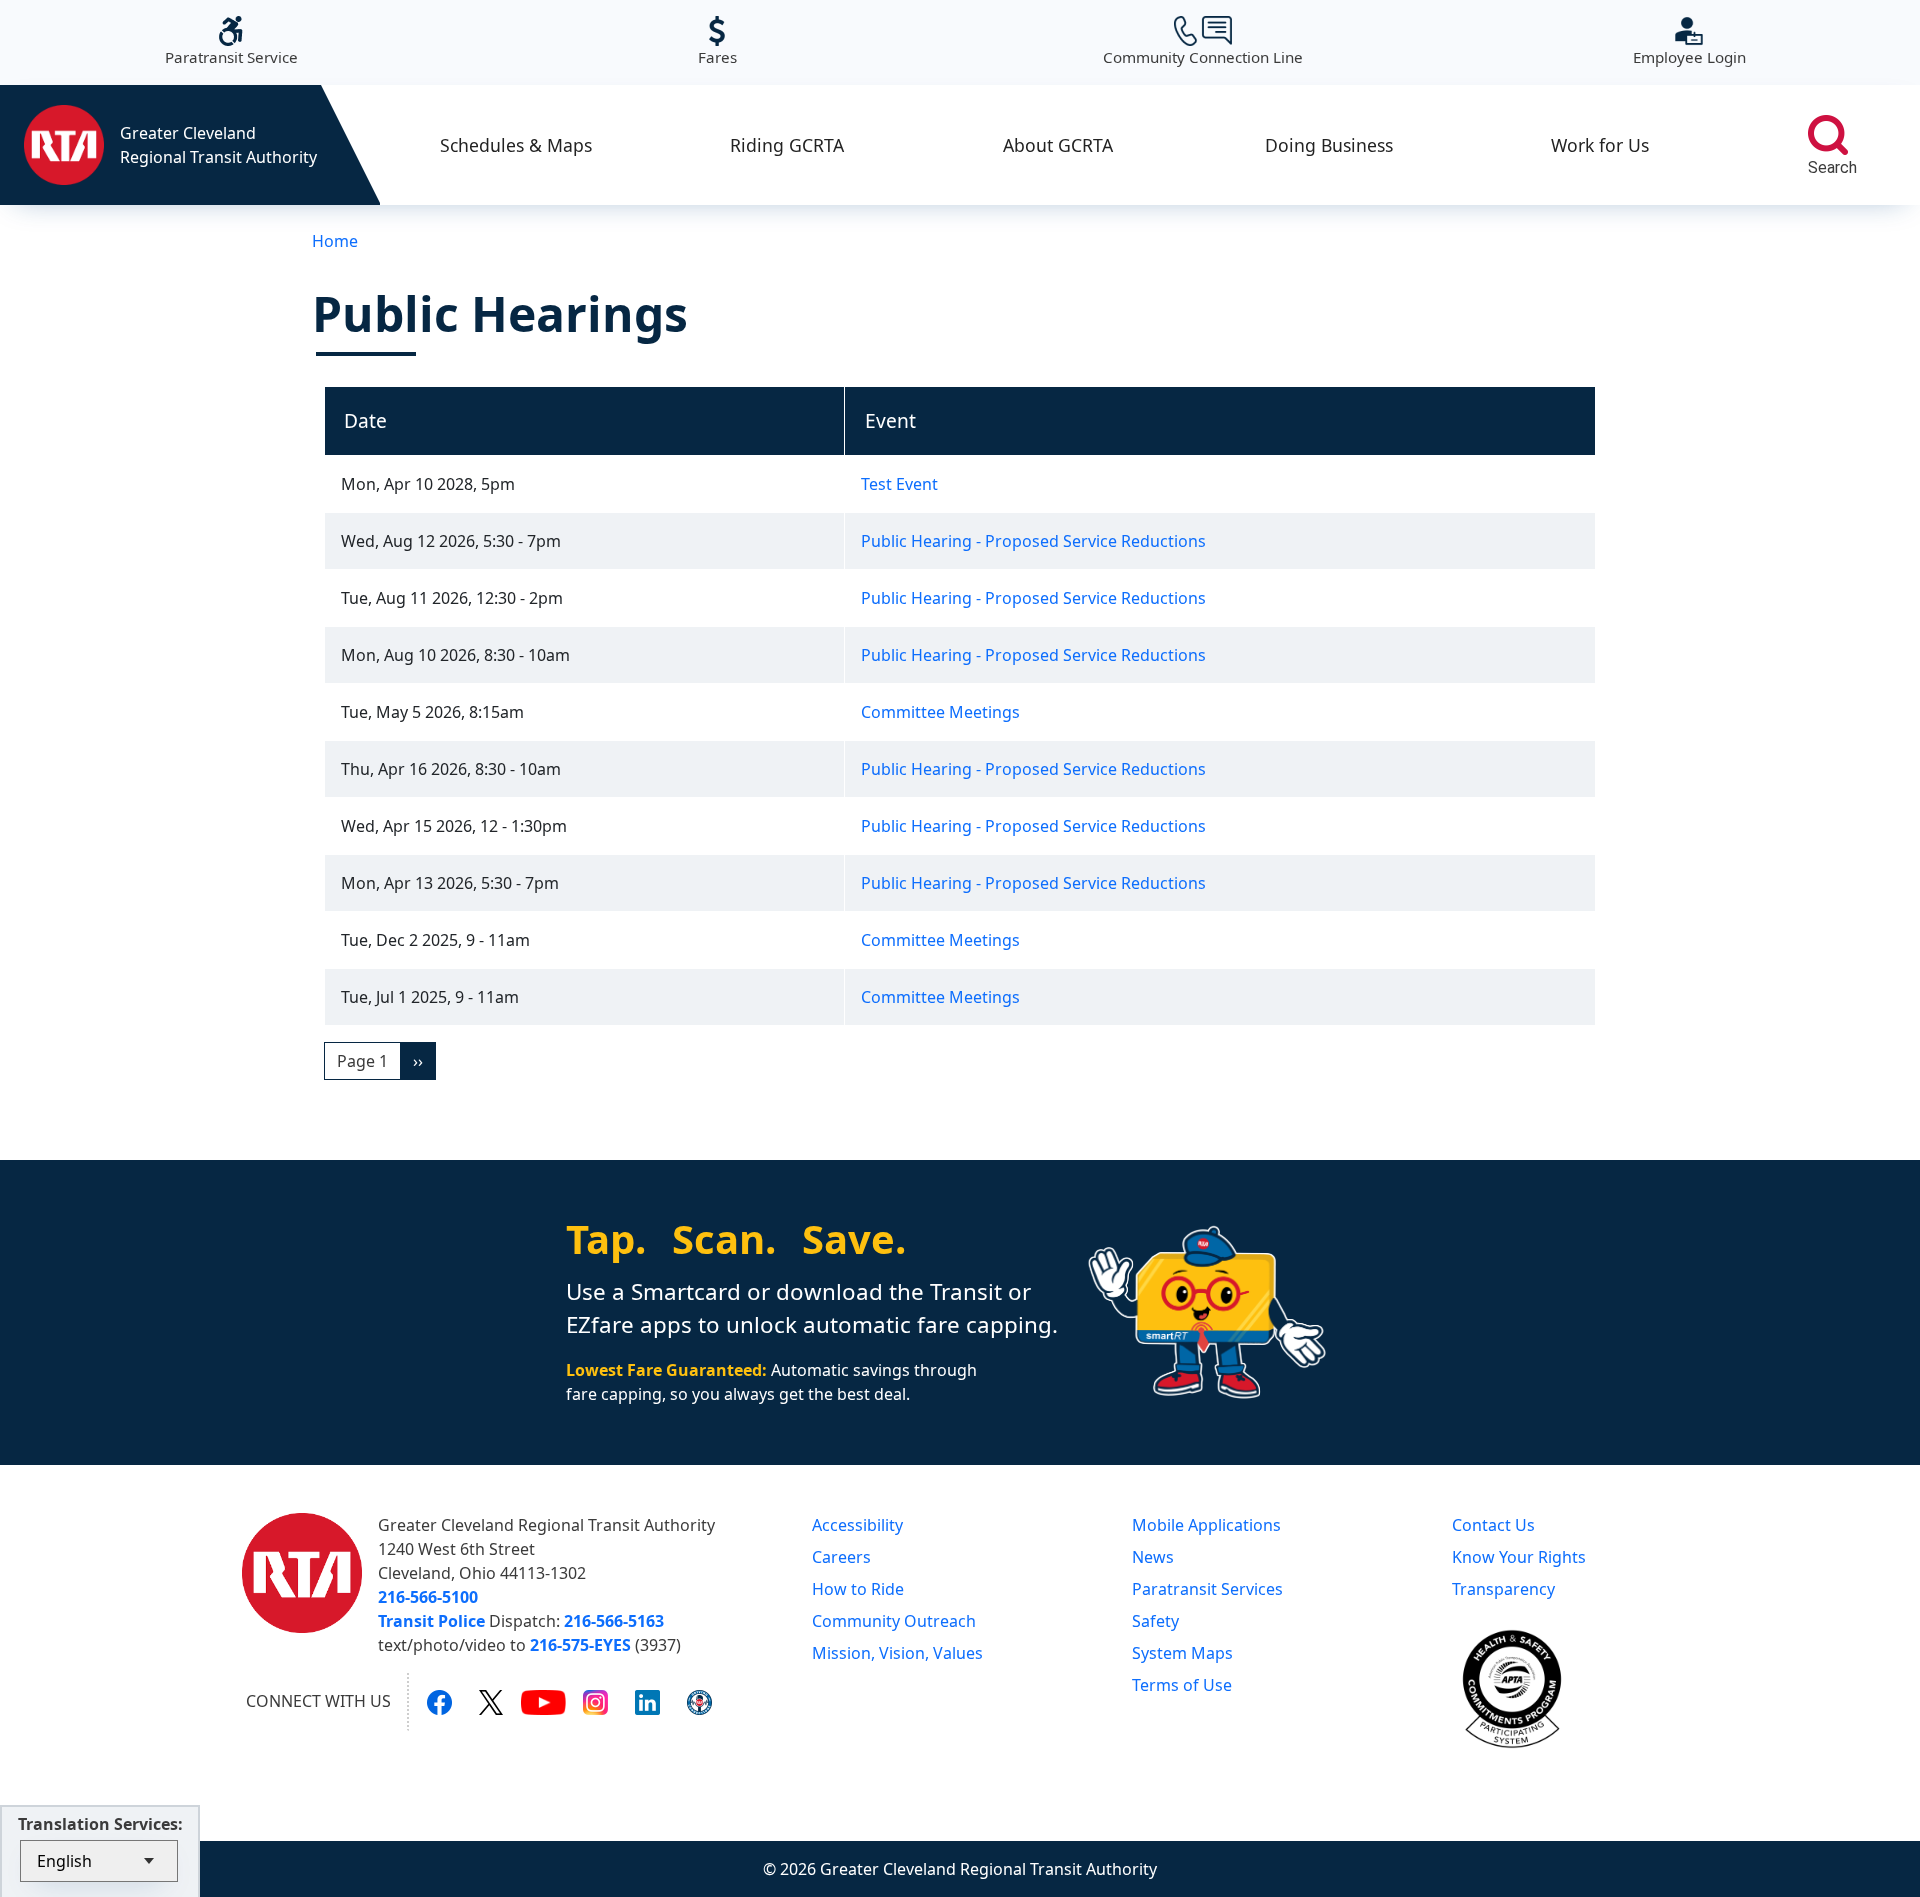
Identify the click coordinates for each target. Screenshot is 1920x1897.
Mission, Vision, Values (897, 1653)
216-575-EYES (580, 1645)
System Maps (1182, 1653)
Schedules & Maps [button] (516, 145)
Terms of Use (1182, 1685)
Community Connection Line (1203, 41)
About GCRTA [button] (1058, 145)
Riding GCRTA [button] (787, 145)
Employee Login (1689, 41)
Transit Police (431, 1621)
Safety (1155, 1621)
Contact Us (1493, 1525)
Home (335, 241)
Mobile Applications (1206, 1525)
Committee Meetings (940, 712)
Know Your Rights (1519, 1557)
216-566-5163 (614, 1621)
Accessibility (857, 1525)
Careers (841, 1557)
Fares (717, 41)
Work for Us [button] (1600, 145)
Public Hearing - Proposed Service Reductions (1033, 541)
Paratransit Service (231, 41)
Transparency (1503, 1589)
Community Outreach (894, 1621)
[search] (1828, 135)
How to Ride (858, 1589)
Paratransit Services (1207, 1589)
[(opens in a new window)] (439, 1702)
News (1153, 1557)
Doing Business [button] (1329, 145)
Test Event (899, 484)
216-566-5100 (428, 1597)
